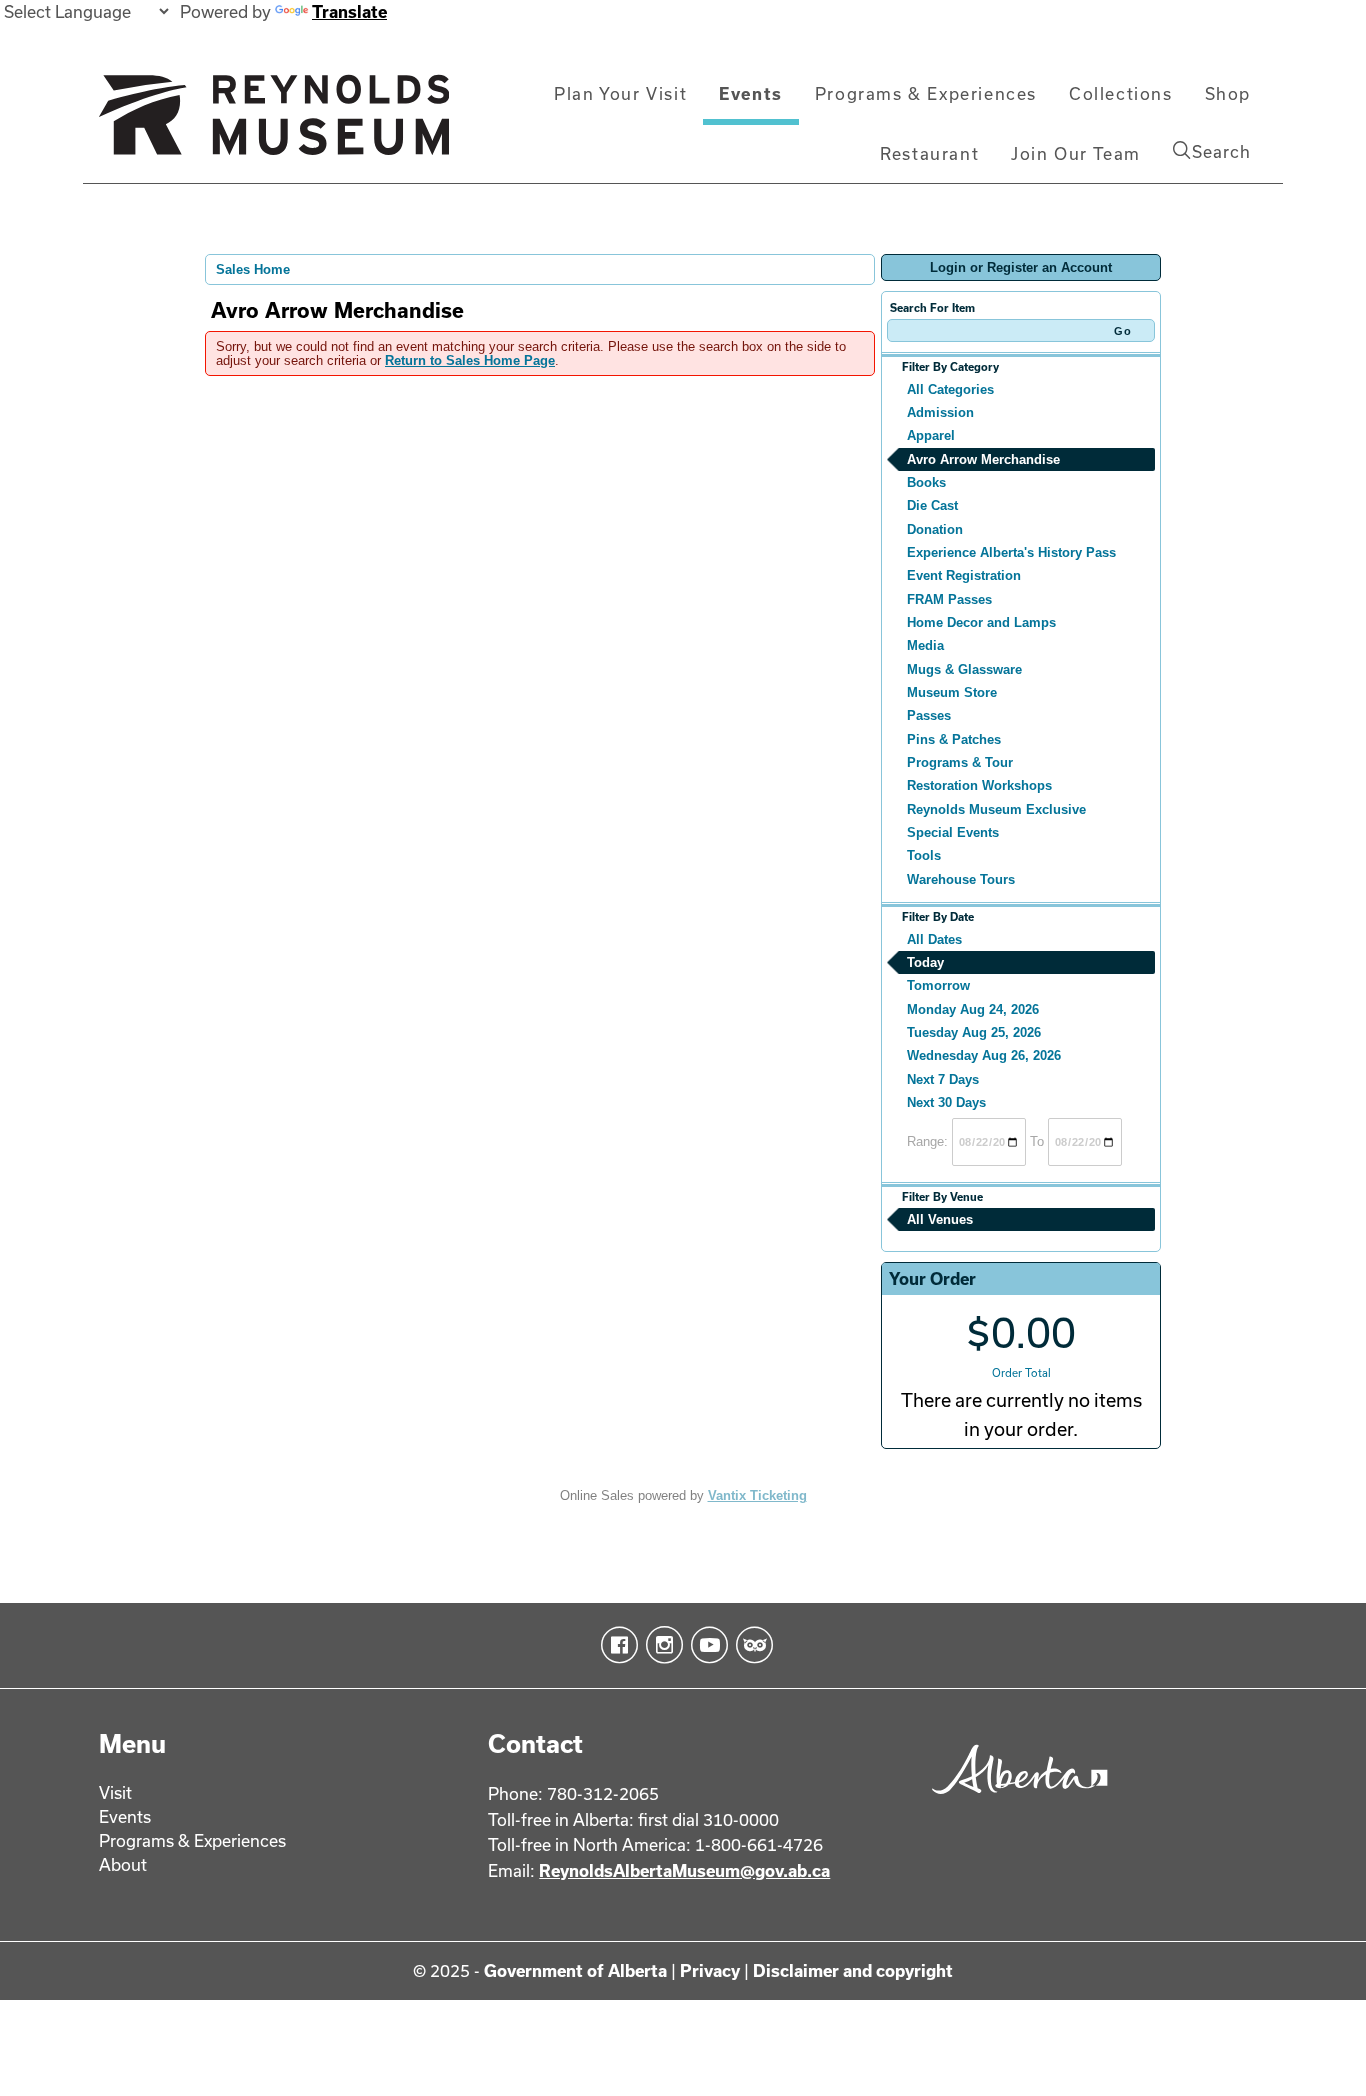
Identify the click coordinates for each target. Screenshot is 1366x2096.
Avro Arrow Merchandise (983, 459)
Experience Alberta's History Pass (1011, 552)
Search (1221, 151)
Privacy (710, 1970)
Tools (924, 855)
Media (925, 645)
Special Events (953, 832)
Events (751, 93)
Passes (929, 715)
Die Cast (932, 505)
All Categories (950, 389)
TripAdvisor (750, 1645)
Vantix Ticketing (757, 1495)
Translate (349, 11)
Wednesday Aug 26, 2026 (984, 1055)
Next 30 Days (946, 1102)
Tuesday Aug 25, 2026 (974, 1032)
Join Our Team (1076, 153)
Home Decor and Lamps (981, 622)
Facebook (615, 1645)
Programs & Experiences (926, 93)
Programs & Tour (960, 762)
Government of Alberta (575, 1970)
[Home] (274, 123)
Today (925, 962)
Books (926, 482)
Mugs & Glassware (964, 669)
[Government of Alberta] (1014, 1800)
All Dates (934, 939)
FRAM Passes (949, 599)
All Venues (940, 1219)
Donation (935, 529)
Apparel (931, 435)
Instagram (660, 1645)
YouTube (705, 1645)
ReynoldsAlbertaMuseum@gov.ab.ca (684, 1870)
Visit (115, 1792)
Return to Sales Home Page (470, 360)
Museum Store (952, 692)
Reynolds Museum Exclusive (996, 809)
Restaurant (929, 153)
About (123, 1864)
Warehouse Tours (961, 879)
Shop (1228, 93)
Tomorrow (938, 985)
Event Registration (964, 575)
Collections (1121, 93)
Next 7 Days (943, 1079)
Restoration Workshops (979, 785)
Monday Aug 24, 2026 (973, 1009)
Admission (940, 412)
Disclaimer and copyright (853, 1970)
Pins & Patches (954, 739)
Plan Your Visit (620, 93)
